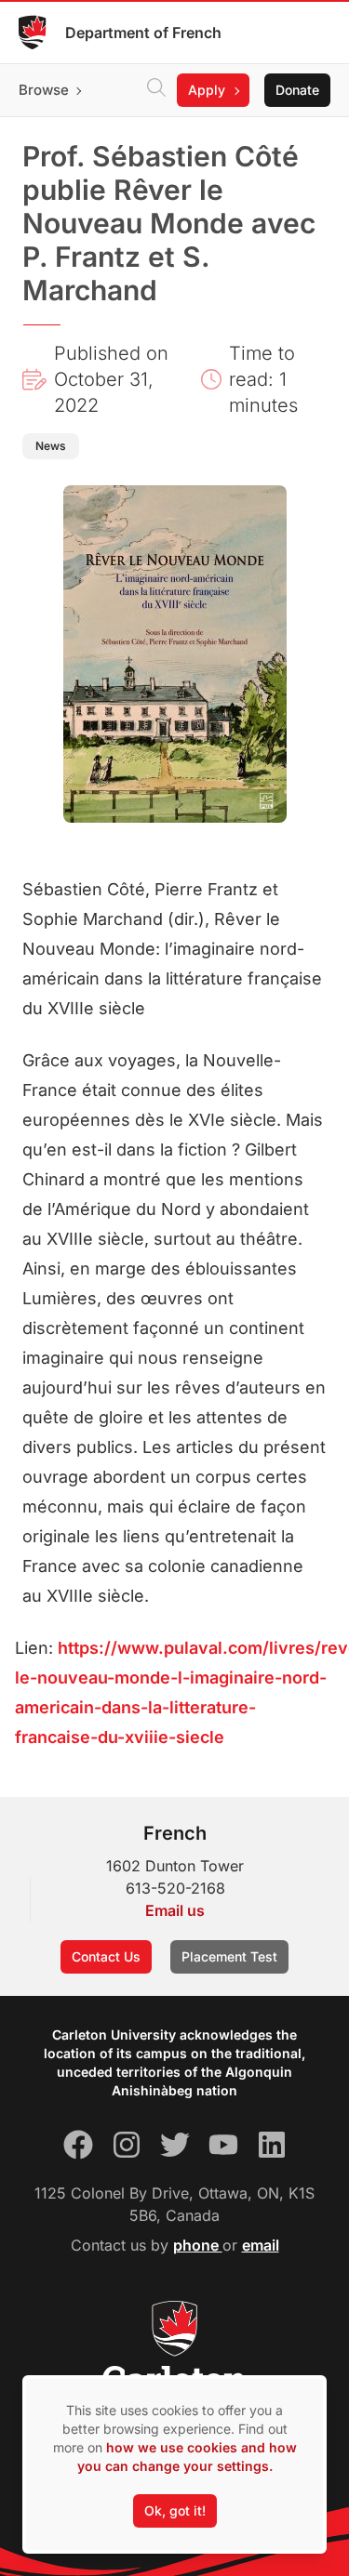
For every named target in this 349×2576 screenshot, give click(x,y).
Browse (44, 90)
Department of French (143, 33)
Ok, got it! (175, 2510)
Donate (297, 90)
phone (198, 2245)
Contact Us (106, 1956)
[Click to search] (156, 90)
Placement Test (229, 1956)
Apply (207, 90)
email (261, 2245)
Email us (175, 1910)
